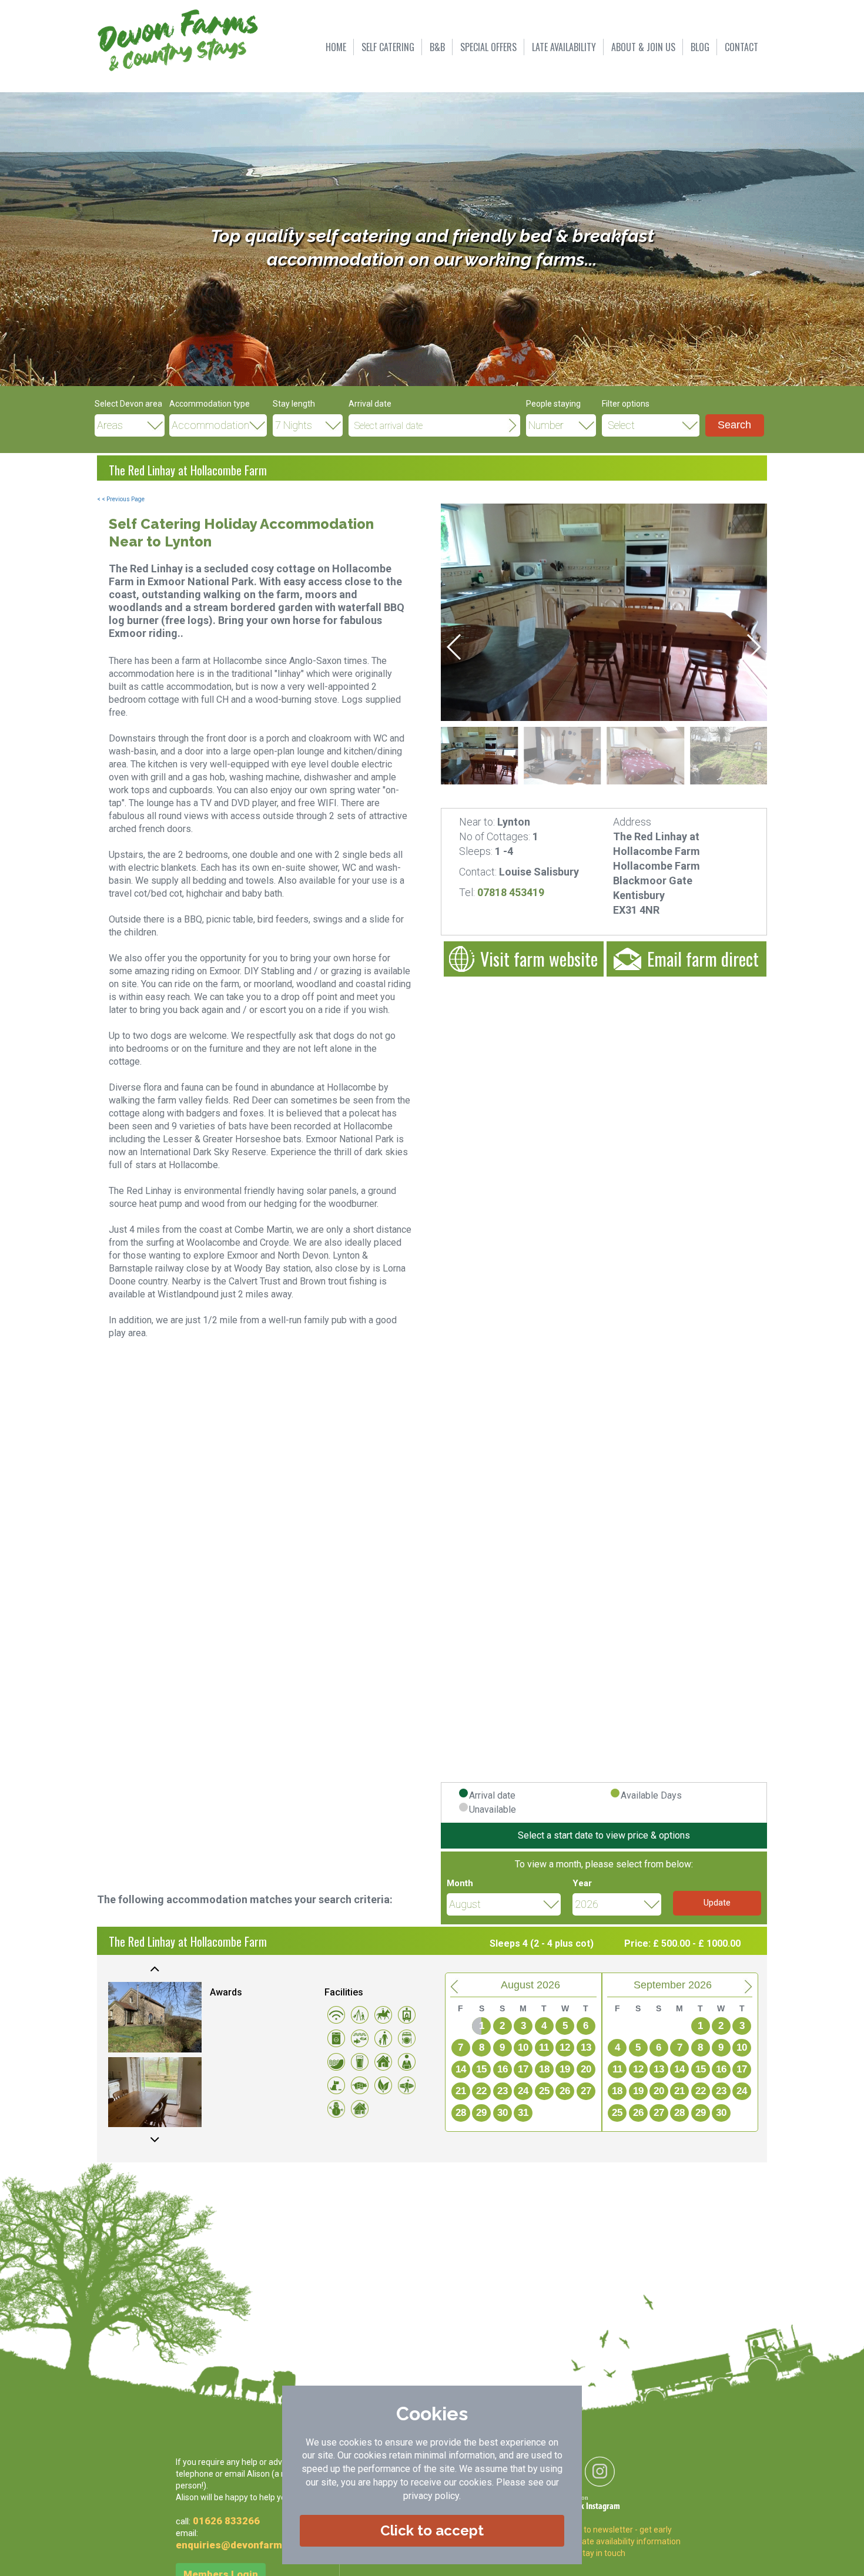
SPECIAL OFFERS (488, 47)
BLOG (700, 47)
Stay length (294, 404)
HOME (336, 47)
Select (621, 425)
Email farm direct (703, 959)
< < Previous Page (121, 499)
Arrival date (370, 404)
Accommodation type (210, 404)
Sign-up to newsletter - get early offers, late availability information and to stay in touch (617, 2541)
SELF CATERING (388, 47)
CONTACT (741, 47)
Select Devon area (128, 404)
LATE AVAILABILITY (564, 47)
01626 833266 (226, 2521)
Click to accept (432, 2530)
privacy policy (431, 2496)
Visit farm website (539, 959)
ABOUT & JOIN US (643, 47)
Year (582, 1883)
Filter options (626, 404)
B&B (437, 47)
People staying (553, 404)
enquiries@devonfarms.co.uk (246, 2545)
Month (460, 1883)
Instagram (603, 2507)
